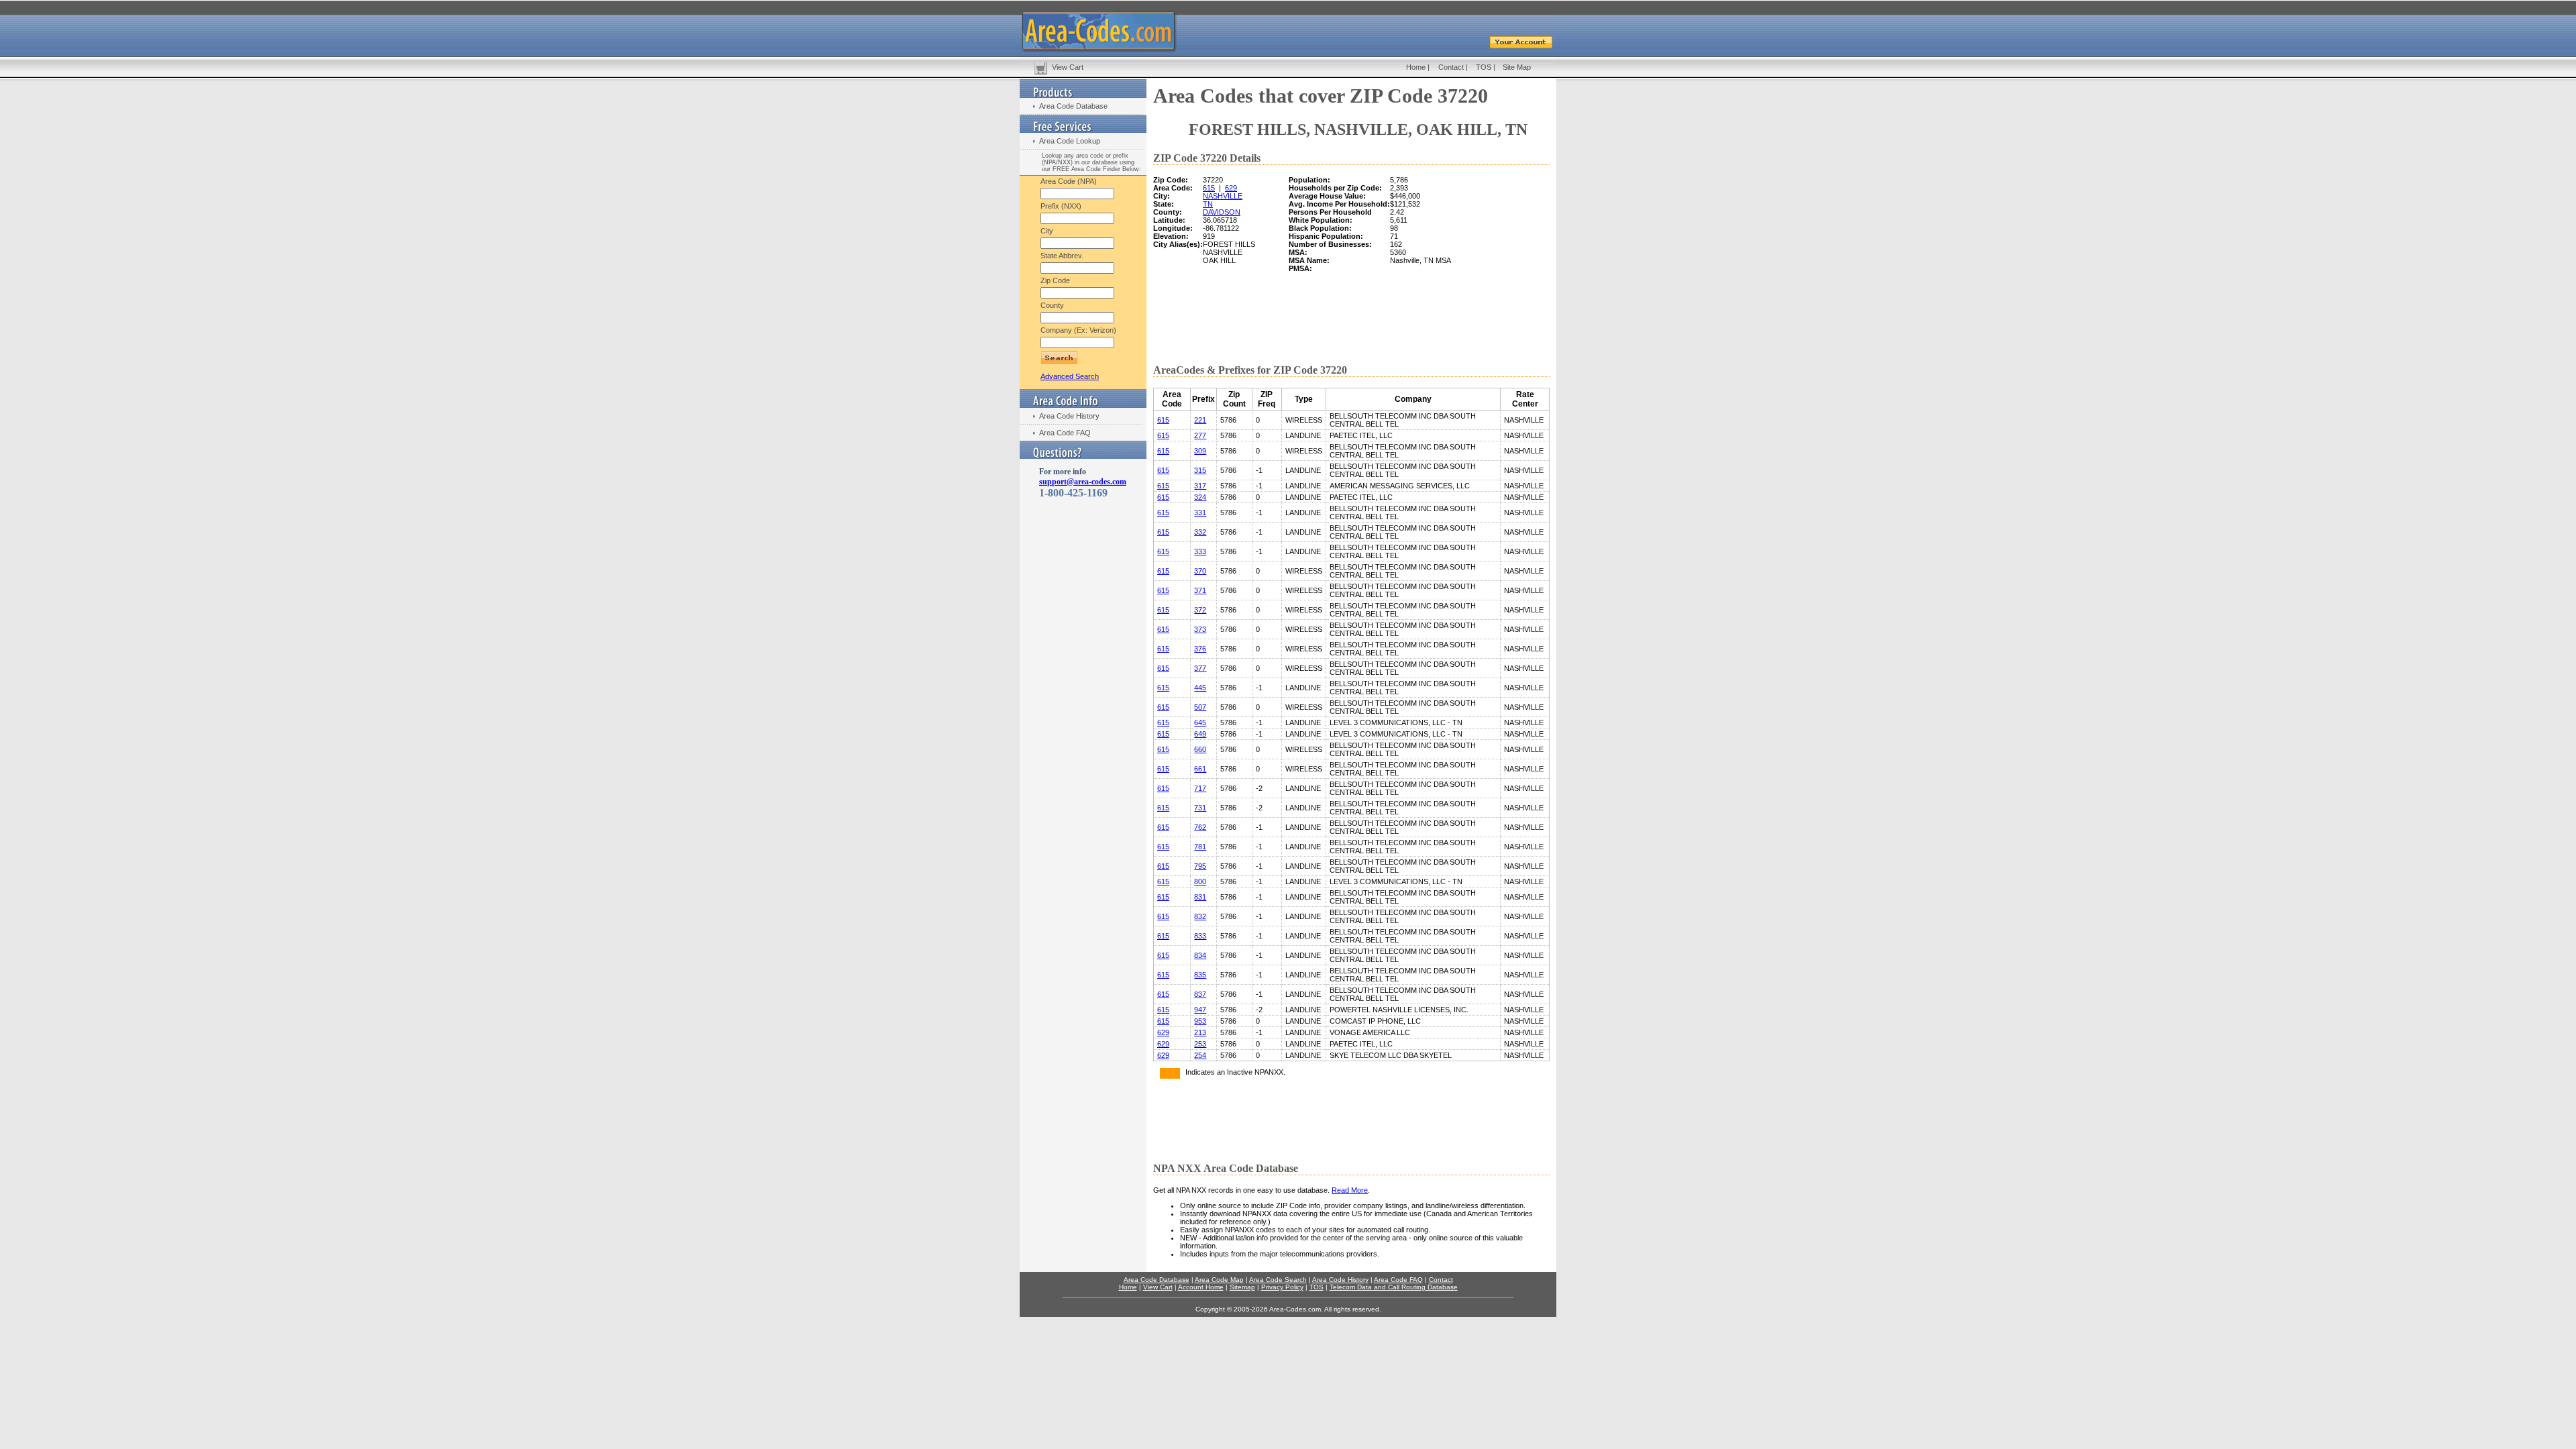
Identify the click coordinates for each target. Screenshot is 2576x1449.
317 (1200, 486)
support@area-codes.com (1083, 482)
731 (1200, 808)
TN (1208, 204)
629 (1231, 188)
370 (1200, 571)
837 (1200, 994)
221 (1200, 420)
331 (1200, 513)
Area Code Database (1073, 106)
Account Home (1201, 1287)
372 (1200, 610)
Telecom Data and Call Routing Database (1394, 1287)
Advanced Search (1070, 376)
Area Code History (1069, 416)
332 (1200, 532)
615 (1209, 188)
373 (1200, 629)
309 (1200, 451)
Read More (1350, 1190)
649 (1200, 734)
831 (1200, 897)
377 (1200, 668)
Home (1416, 67)
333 (1200, 551)
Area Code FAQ (1065, 433)
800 (1200, 881)
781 (1200, 847)
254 (1200, 1055)
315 (1200, 470)
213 (1200, 1032)
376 (1200, 649)
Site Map (1517, 67)
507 (1200, 707)
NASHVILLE (1223, 196)
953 (1200, 1021)
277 (1200, 435)
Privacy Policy (1282, 1287)
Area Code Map (1219, 1280)
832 (1200, 916)
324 (1200, 497)
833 (1200, 936)
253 (1200, 1044)
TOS (1484, 67)
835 (1200, 975)
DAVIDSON (1222, 212)
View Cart (1068, 67)
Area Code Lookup (1070, 141)
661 (1200, 769)
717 (1200, 788)
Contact (1451, 67)
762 (1200, 827)
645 (1200, 722)
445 (1200, 688)
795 (1200, 866)
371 (1200, 590)
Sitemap (1242, 1287)
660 (1200, 749)
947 (1200, 1010)
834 (1200, 955)
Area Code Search (1278, 1280)
